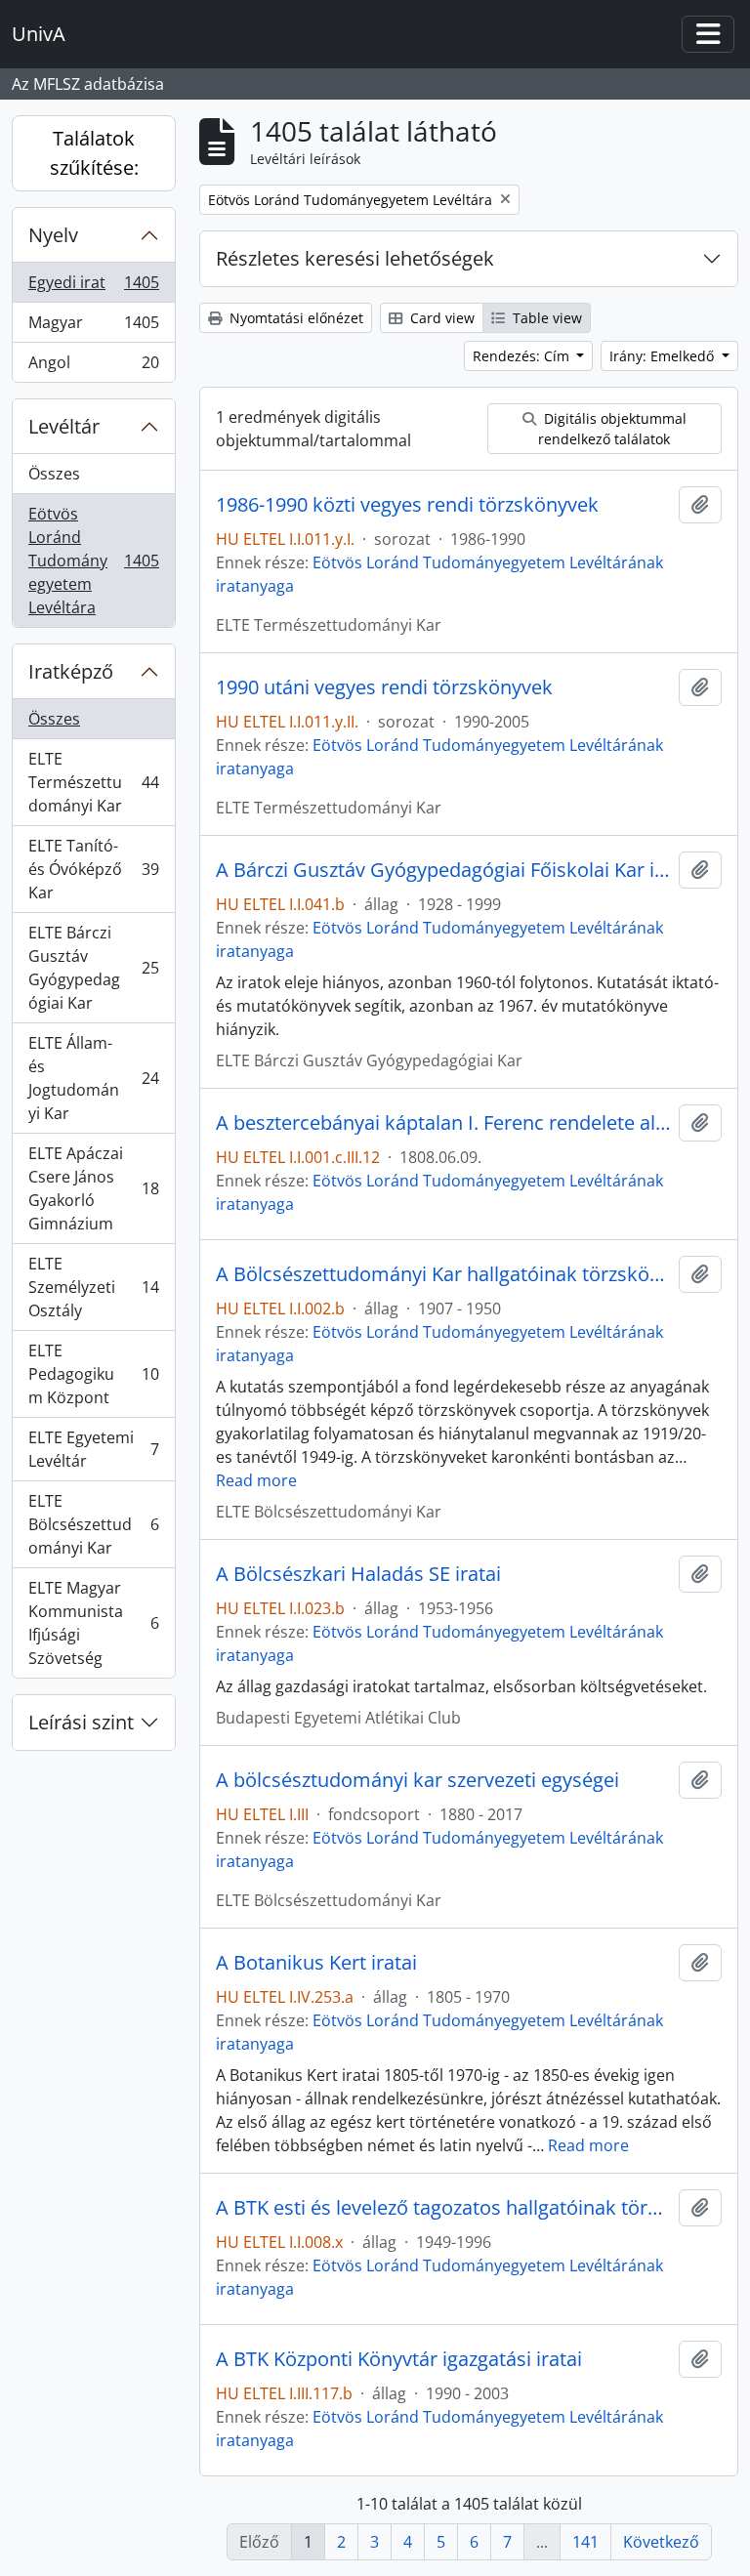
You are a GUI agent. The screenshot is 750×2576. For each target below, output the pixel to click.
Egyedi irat (97, 287)
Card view (440, 318)
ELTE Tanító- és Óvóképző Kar (93, 869)
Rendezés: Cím (523, 356)
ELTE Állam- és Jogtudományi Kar (93, 1078)
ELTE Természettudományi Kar (93, 782)
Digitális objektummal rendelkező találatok (612, 429)
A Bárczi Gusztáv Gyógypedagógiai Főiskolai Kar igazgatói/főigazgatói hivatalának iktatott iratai (443, 870)
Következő (661, 2542)
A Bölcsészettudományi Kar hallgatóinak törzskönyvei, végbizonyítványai (443, 1274)
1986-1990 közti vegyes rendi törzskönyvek (407, 505)
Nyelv (53, 235)
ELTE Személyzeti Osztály (93, 1287)
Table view (545, 318)
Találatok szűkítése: (94, 153)
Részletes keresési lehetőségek (355, 258)
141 (585, 2542)
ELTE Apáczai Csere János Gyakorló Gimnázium (93, 1188)
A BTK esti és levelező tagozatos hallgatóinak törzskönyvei (443, 2208)
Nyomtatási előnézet (294, 318)
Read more (256, 1480)
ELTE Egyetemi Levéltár (93, 1449)
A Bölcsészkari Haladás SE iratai (358, 1574)
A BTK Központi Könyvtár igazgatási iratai (399, 2359)
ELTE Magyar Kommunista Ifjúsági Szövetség (93, 1623)
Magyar (97, 327)
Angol (93, 367)
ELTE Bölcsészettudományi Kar (93, 1524)
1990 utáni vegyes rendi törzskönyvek (384, 687)
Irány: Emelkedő (664, 356)
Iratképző (71, 671)
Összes (54, 474)
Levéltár (64, 426)
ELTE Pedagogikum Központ (93, 1374)
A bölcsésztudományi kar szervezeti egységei (417, 1780)
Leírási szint (81, 1722)
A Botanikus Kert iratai (316, 1963)
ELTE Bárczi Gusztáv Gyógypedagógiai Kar (93, 968)
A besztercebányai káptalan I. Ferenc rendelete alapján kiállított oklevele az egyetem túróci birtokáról (443, 1123)
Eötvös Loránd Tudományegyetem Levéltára (97, 561)
